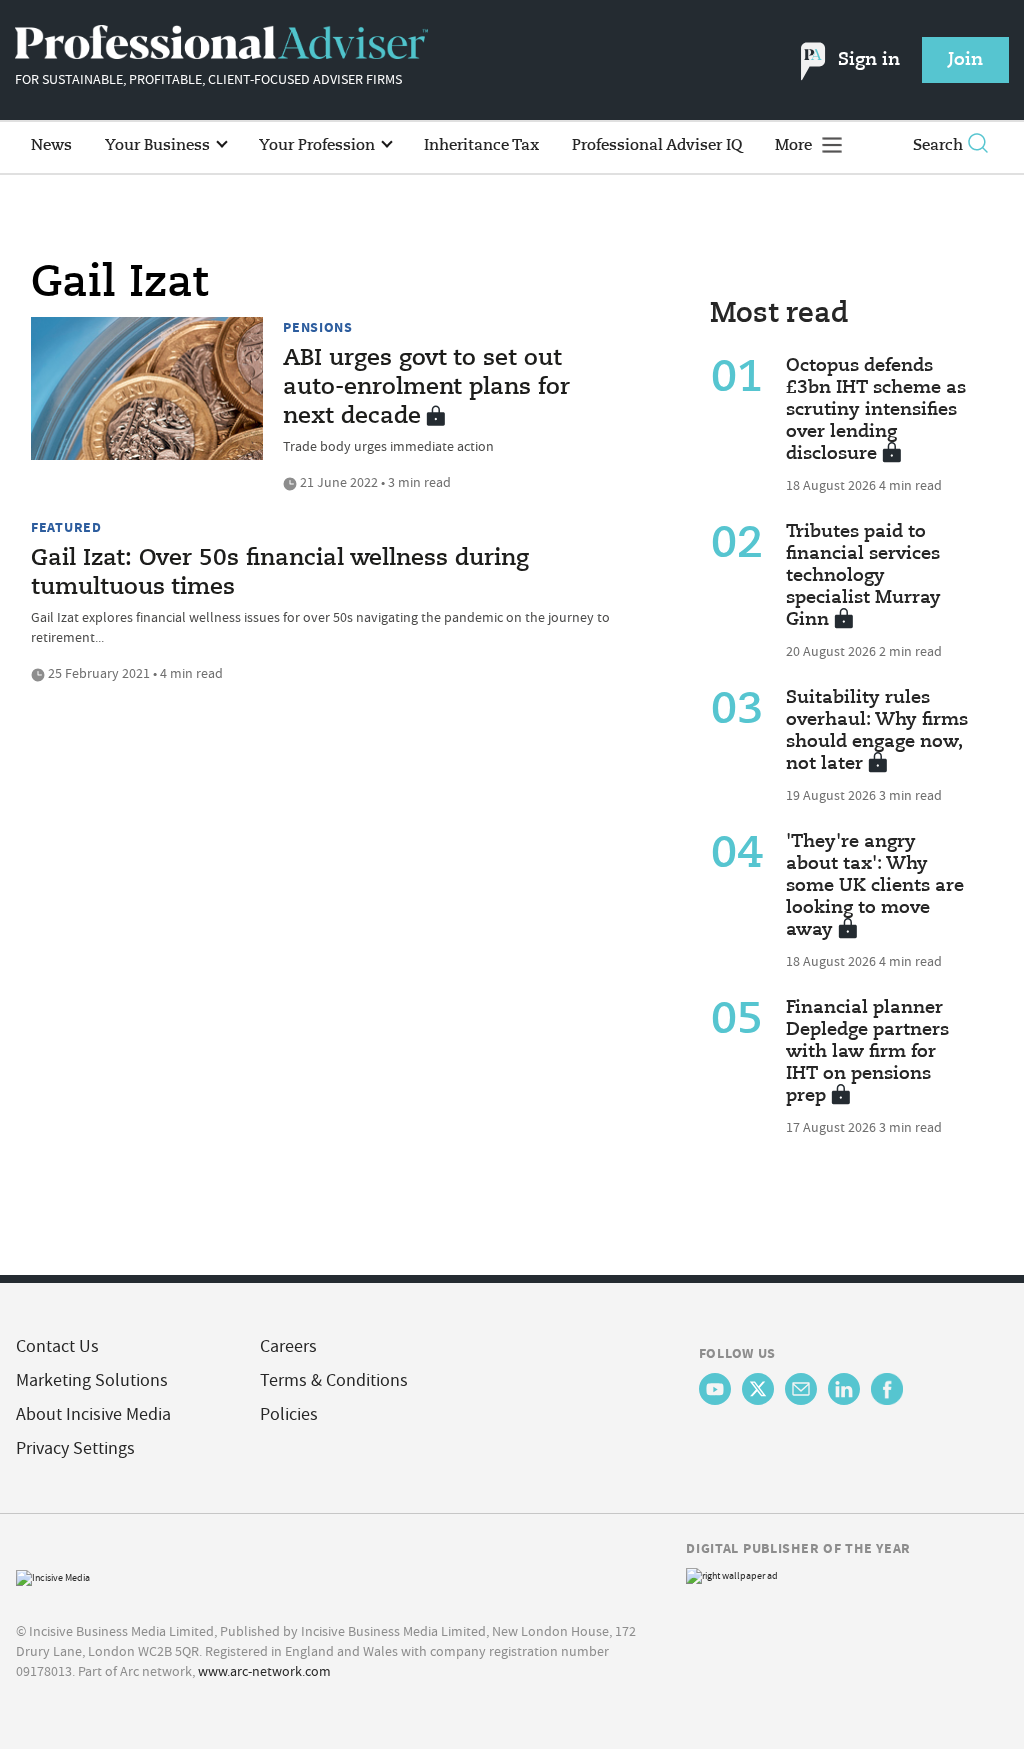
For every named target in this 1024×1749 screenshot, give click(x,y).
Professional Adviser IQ (657, 145)
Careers (288, 1346)
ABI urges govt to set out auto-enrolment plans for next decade (426, 388)
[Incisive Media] (53, 1575)
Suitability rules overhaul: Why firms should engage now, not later (877, 731)
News (51, 145)
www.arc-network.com (264, 1671)
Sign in (869, 60)
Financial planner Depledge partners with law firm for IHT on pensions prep (867, 1052)
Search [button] (938, 145)
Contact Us (57, 1346)
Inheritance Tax (481, 145)
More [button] (795, 145)
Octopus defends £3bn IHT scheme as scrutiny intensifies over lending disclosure (876, 410)
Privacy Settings (75, 1448)
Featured (66, 527)
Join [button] (965, 60)
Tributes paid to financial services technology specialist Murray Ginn (863, 576)
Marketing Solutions (92, 1380)
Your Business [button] (159, 145)
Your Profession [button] (319, 145)
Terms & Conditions (334, 1380)
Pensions (318, 327)
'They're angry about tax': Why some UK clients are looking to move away (875, 886)
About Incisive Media (93, 1414)
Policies (289, 1414)
